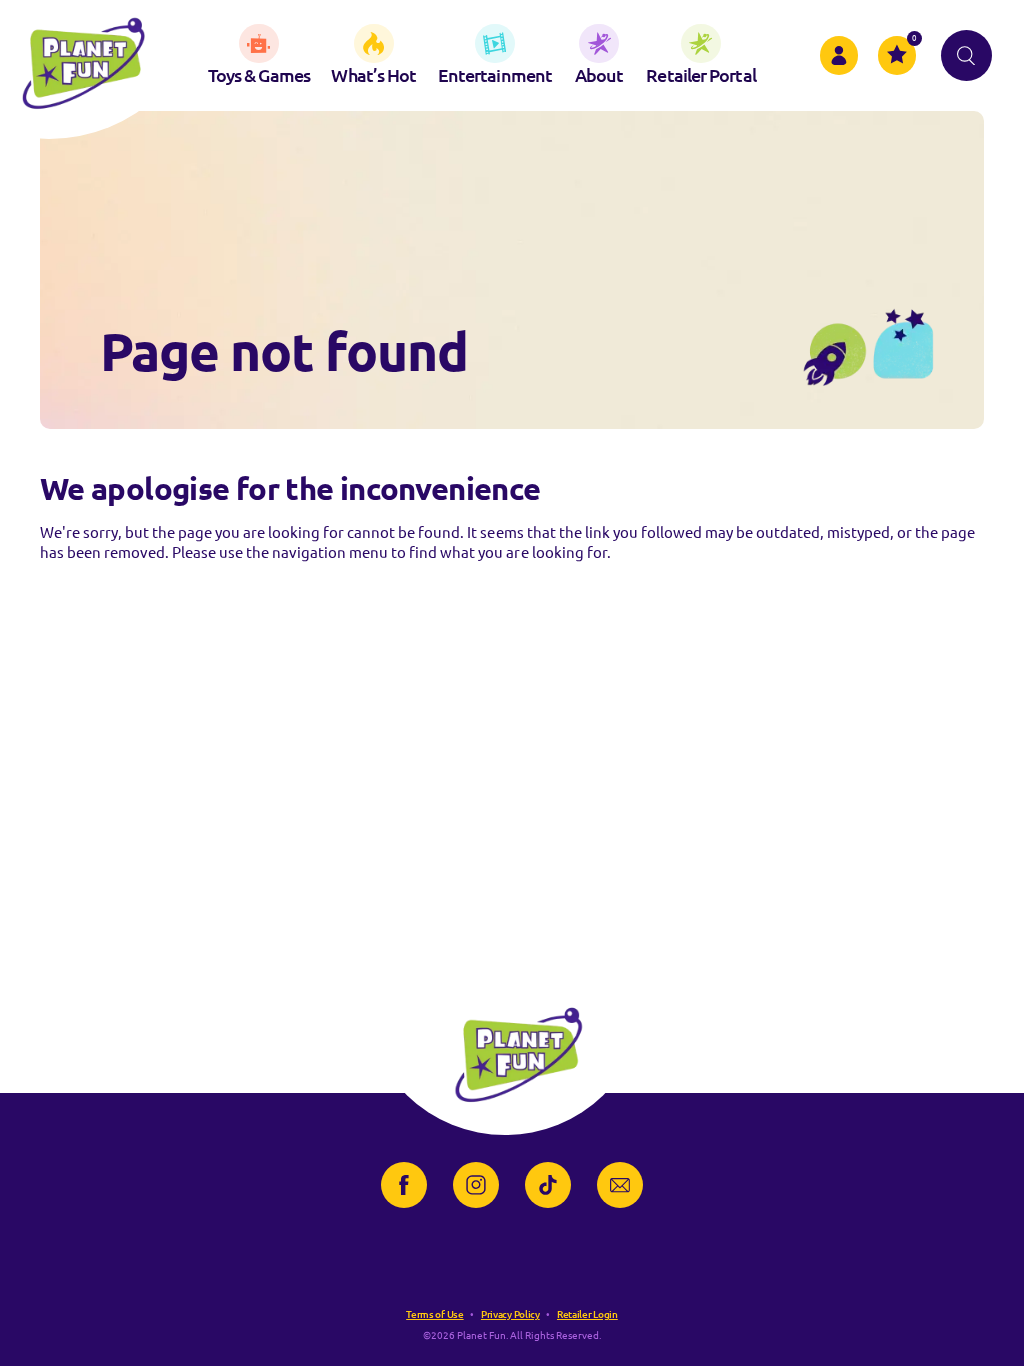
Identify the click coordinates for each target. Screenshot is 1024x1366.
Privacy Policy (510, 1314)
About (599, 75)
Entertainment (495, 75)
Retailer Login (587, 1314)
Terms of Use (434, 1314)
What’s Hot (373, 75)
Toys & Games (259, 75)
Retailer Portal (700, 75)
